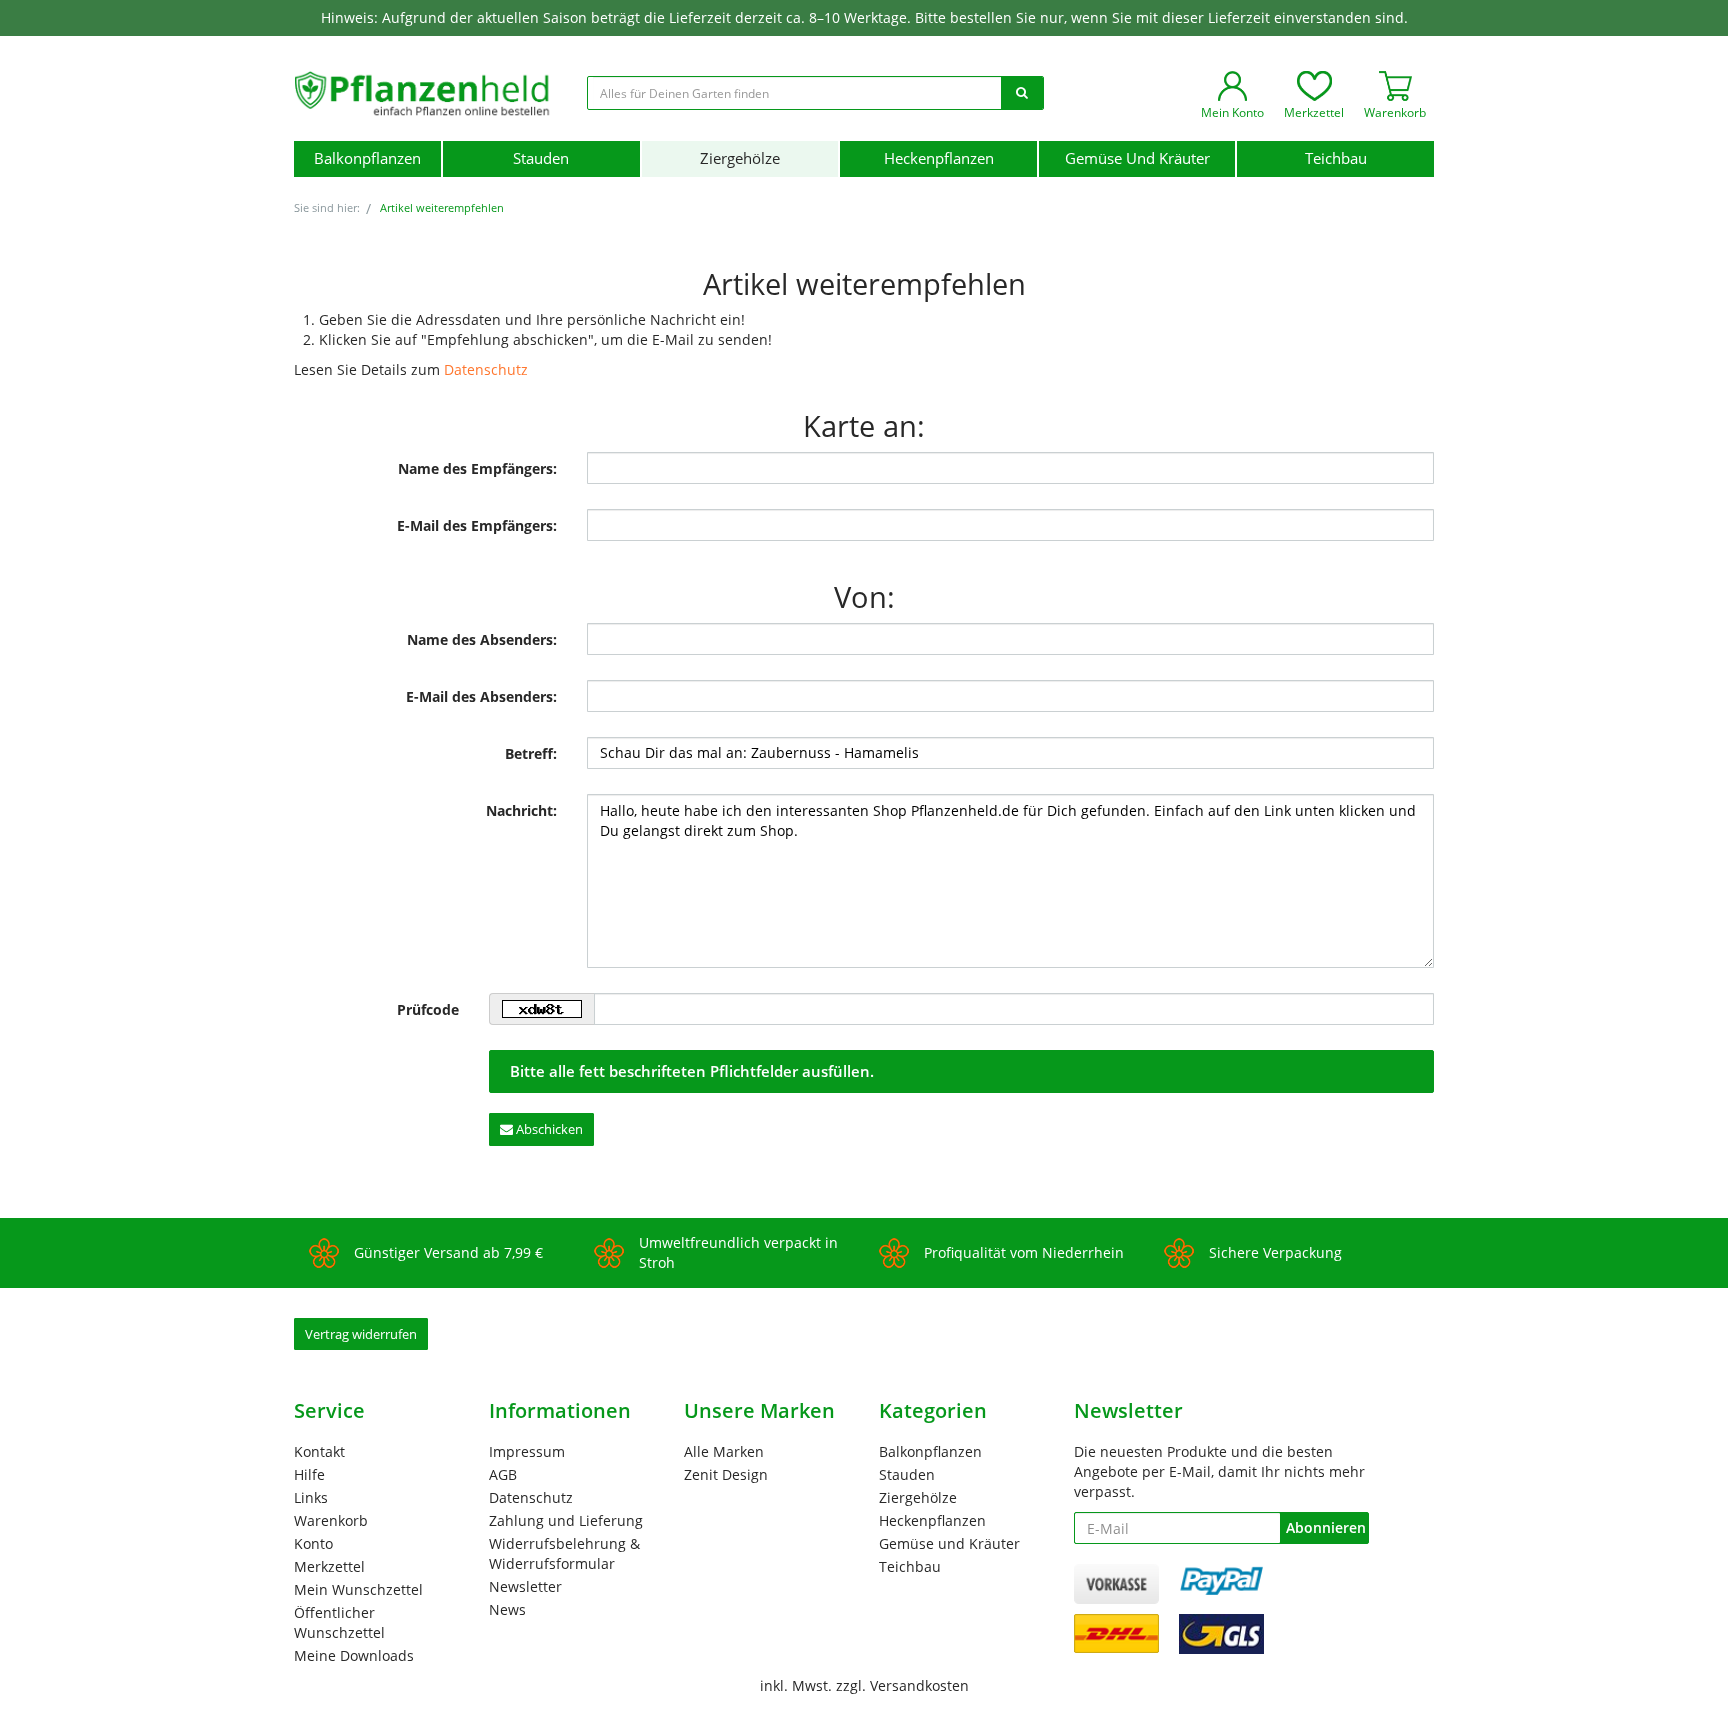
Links (311, 1497)
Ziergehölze (740, 158)
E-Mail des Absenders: (481, 696)
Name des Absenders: (482, 639)
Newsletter (525, 1586)
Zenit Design (726, 1474)
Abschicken (548, 1129)
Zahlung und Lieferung (566, 1520)
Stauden (541, 158)
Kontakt (319, 1451)
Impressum (527, 1451)
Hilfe (309, 1474)
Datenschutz (486, 369)
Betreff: (531, 753)
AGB (503, 1474)
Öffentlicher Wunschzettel (339, 1622)
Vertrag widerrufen (361, 1334)
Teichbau (1336, 158)
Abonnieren (1326, 1527)
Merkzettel (329, 1566)
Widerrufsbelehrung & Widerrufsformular (564, 1553)
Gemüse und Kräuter (1137, 158)
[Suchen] (1022, 93)
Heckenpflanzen (939, 158)
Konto (313, 1543)
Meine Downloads (354, 1655)
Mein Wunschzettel (358, 1589)
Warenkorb (331, 1520)
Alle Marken (724, 1451)
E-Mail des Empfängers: (477, 525)
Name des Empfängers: (477, 468)
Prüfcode (428, 1009)
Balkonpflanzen (367, 158)
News (507, 1609)
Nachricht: (521, 810)
